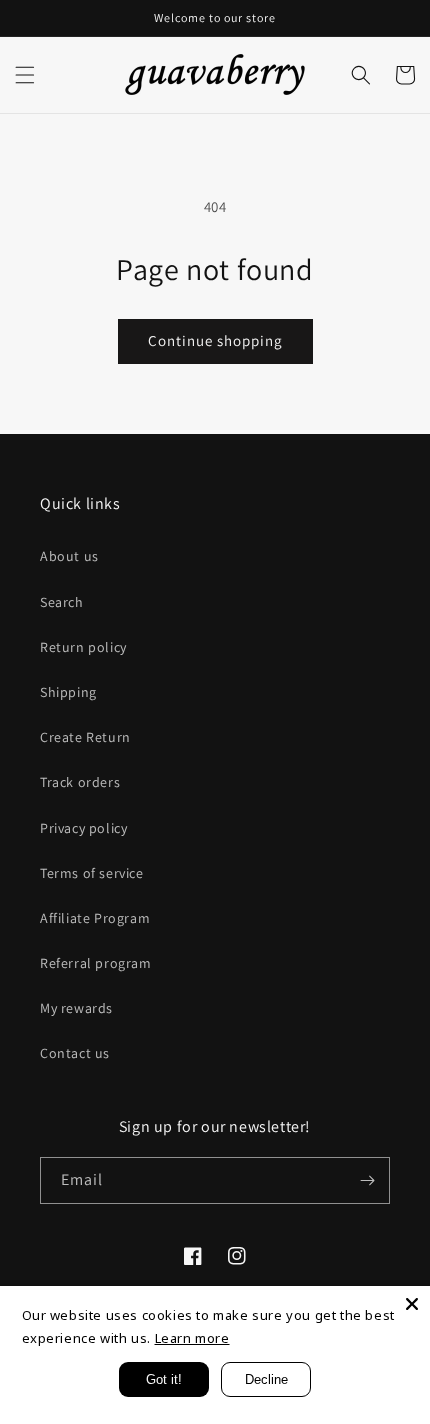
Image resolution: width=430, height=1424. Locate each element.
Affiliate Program (95, 918)
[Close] (412, 1304)
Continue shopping (215, 340)
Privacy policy (83, 828)
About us (69, 556)
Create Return (85, 737)
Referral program (96, 963)
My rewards (76, 1008)
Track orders (80, 782)
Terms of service (92, 873)
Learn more (192, 1338)
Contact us (75, 1053)
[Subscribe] (367, 1180)
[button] (25, 75)
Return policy (83, 647)
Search (62, 602)
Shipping (68, 692)
